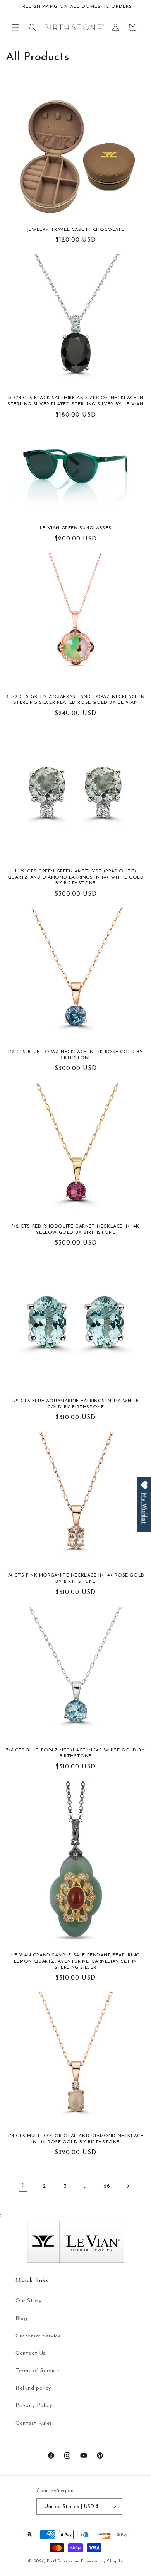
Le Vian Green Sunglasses (75, 528)
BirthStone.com (63, 2562)
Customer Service (38, 2336)
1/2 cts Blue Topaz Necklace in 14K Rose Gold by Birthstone (75, 1055)
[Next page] (128, 2186)
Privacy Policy (34, 2406)
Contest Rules (34, 2423)
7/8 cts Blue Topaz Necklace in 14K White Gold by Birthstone (76, 1753)
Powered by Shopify (102, 2562)
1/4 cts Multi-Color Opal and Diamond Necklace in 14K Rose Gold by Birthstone (76, 2139)
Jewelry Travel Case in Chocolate (75, 230)
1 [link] (23, 2186)
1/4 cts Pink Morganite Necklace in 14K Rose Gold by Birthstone (75, 1578)
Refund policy (33, 2388)
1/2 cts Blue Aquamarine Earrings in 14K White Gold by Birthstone (75, 1404)
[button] (15, 27)
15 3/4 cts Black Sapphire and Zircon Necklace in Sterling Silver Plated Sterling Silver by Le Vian (75, 401)
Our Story (28, 2301)
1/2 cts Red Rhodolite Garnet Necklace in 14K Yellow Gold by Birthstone (75, 1230)
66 (107, 2186)
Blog (21, 2319)
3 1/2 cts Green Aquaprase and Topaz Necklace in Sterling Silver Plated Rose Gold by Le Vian (75, 700)
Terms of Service (37, 2371)
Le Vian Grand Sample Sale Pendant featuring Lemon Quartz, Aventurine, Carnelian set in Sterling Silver (75, 1961)
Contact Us (31, 2353)
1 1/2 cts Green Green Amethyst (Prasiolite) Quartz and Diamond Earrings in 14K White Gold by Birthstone (76, 877)
